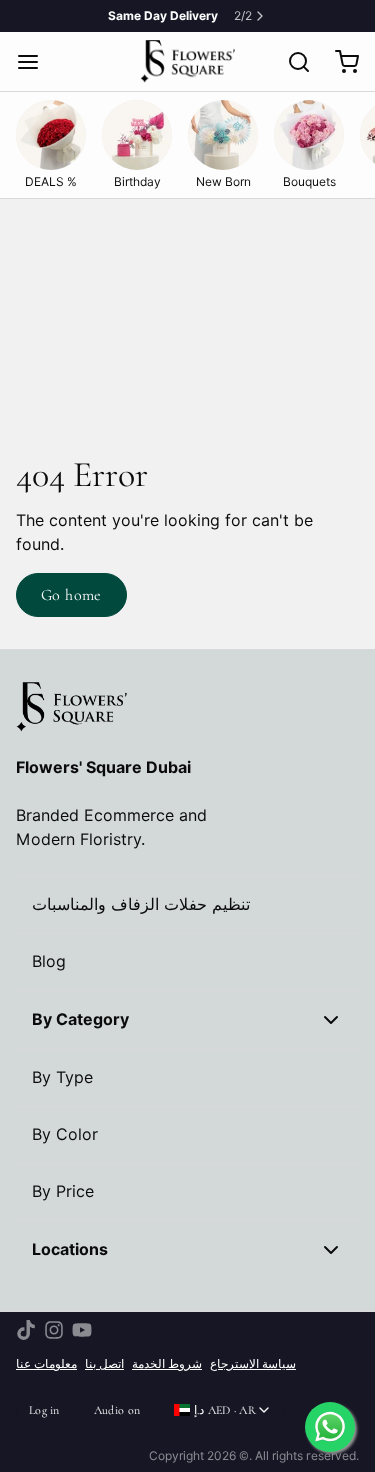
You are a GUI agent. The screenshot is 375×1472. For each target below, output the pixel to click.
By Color (65, 1134)
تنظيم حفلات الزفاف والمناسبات (141, 904)
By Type (62, 1077)
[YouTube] (82, 1330)
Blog (49, 961)
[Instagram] (54, 1330)
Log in (44, 1410)
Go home (71, 595)
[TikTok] (26, 1330)
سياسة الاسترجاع (253, 1363)
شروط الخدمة (167, 1363)
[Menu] (36, 62)
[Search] (291, 62)
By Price (63, 1191)
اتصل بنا (104, 1363)
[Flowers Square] (188, 61)
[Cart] (339, 62)
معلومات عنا (46, 1363)
